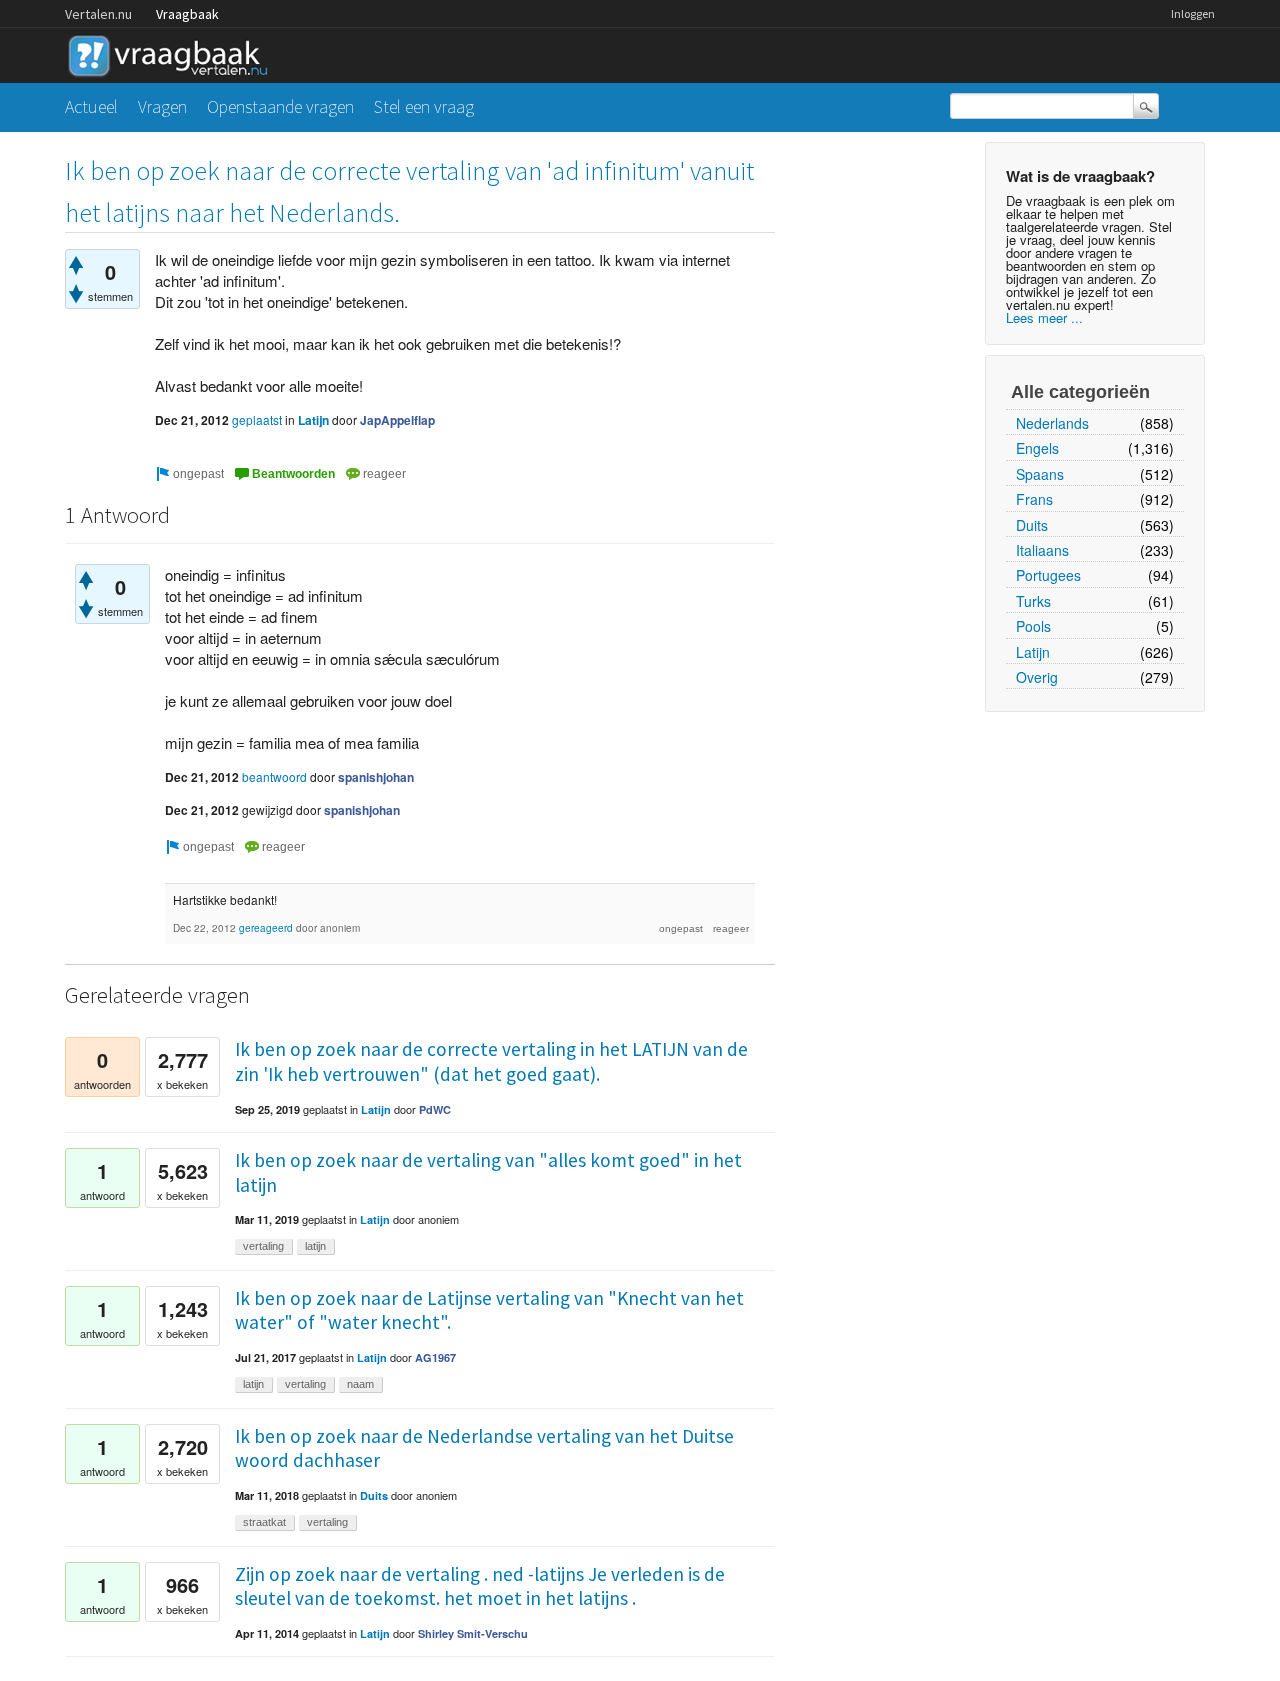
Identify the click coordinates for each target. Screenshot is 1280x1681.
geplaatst (257, 419)
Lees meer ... (1044, 317)
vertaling (263, 1246)
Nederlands (1052, 423)
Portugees (1048, 575)
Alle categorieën (1080, 392)
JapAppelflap (397, 420)
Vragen (162, 106)
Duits (1032, 525)
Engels (1037, 448)
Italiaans (1042, 550)
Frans (1034, 499)
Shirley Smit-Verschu (473, 1633)
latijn (315, 1246)
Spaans (1040, 474)
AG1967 (435, 1357)
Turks (1033, 601)
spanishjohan (376, 777)
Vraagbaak (187, 14)
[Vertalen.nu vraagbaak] (173, 52)
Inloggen (1193, 13)
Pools (1033, 626)
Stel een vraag (424, 106)
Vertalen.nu (98, 14)
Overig (1037, 677)
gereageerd (266, 928)
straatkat (264, 1522)
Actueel (91, 106)
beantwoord (274, 776)
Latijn (1033, 652)
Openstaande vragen (280, 106)
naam (360, 1384)
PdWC (435, 1109)
